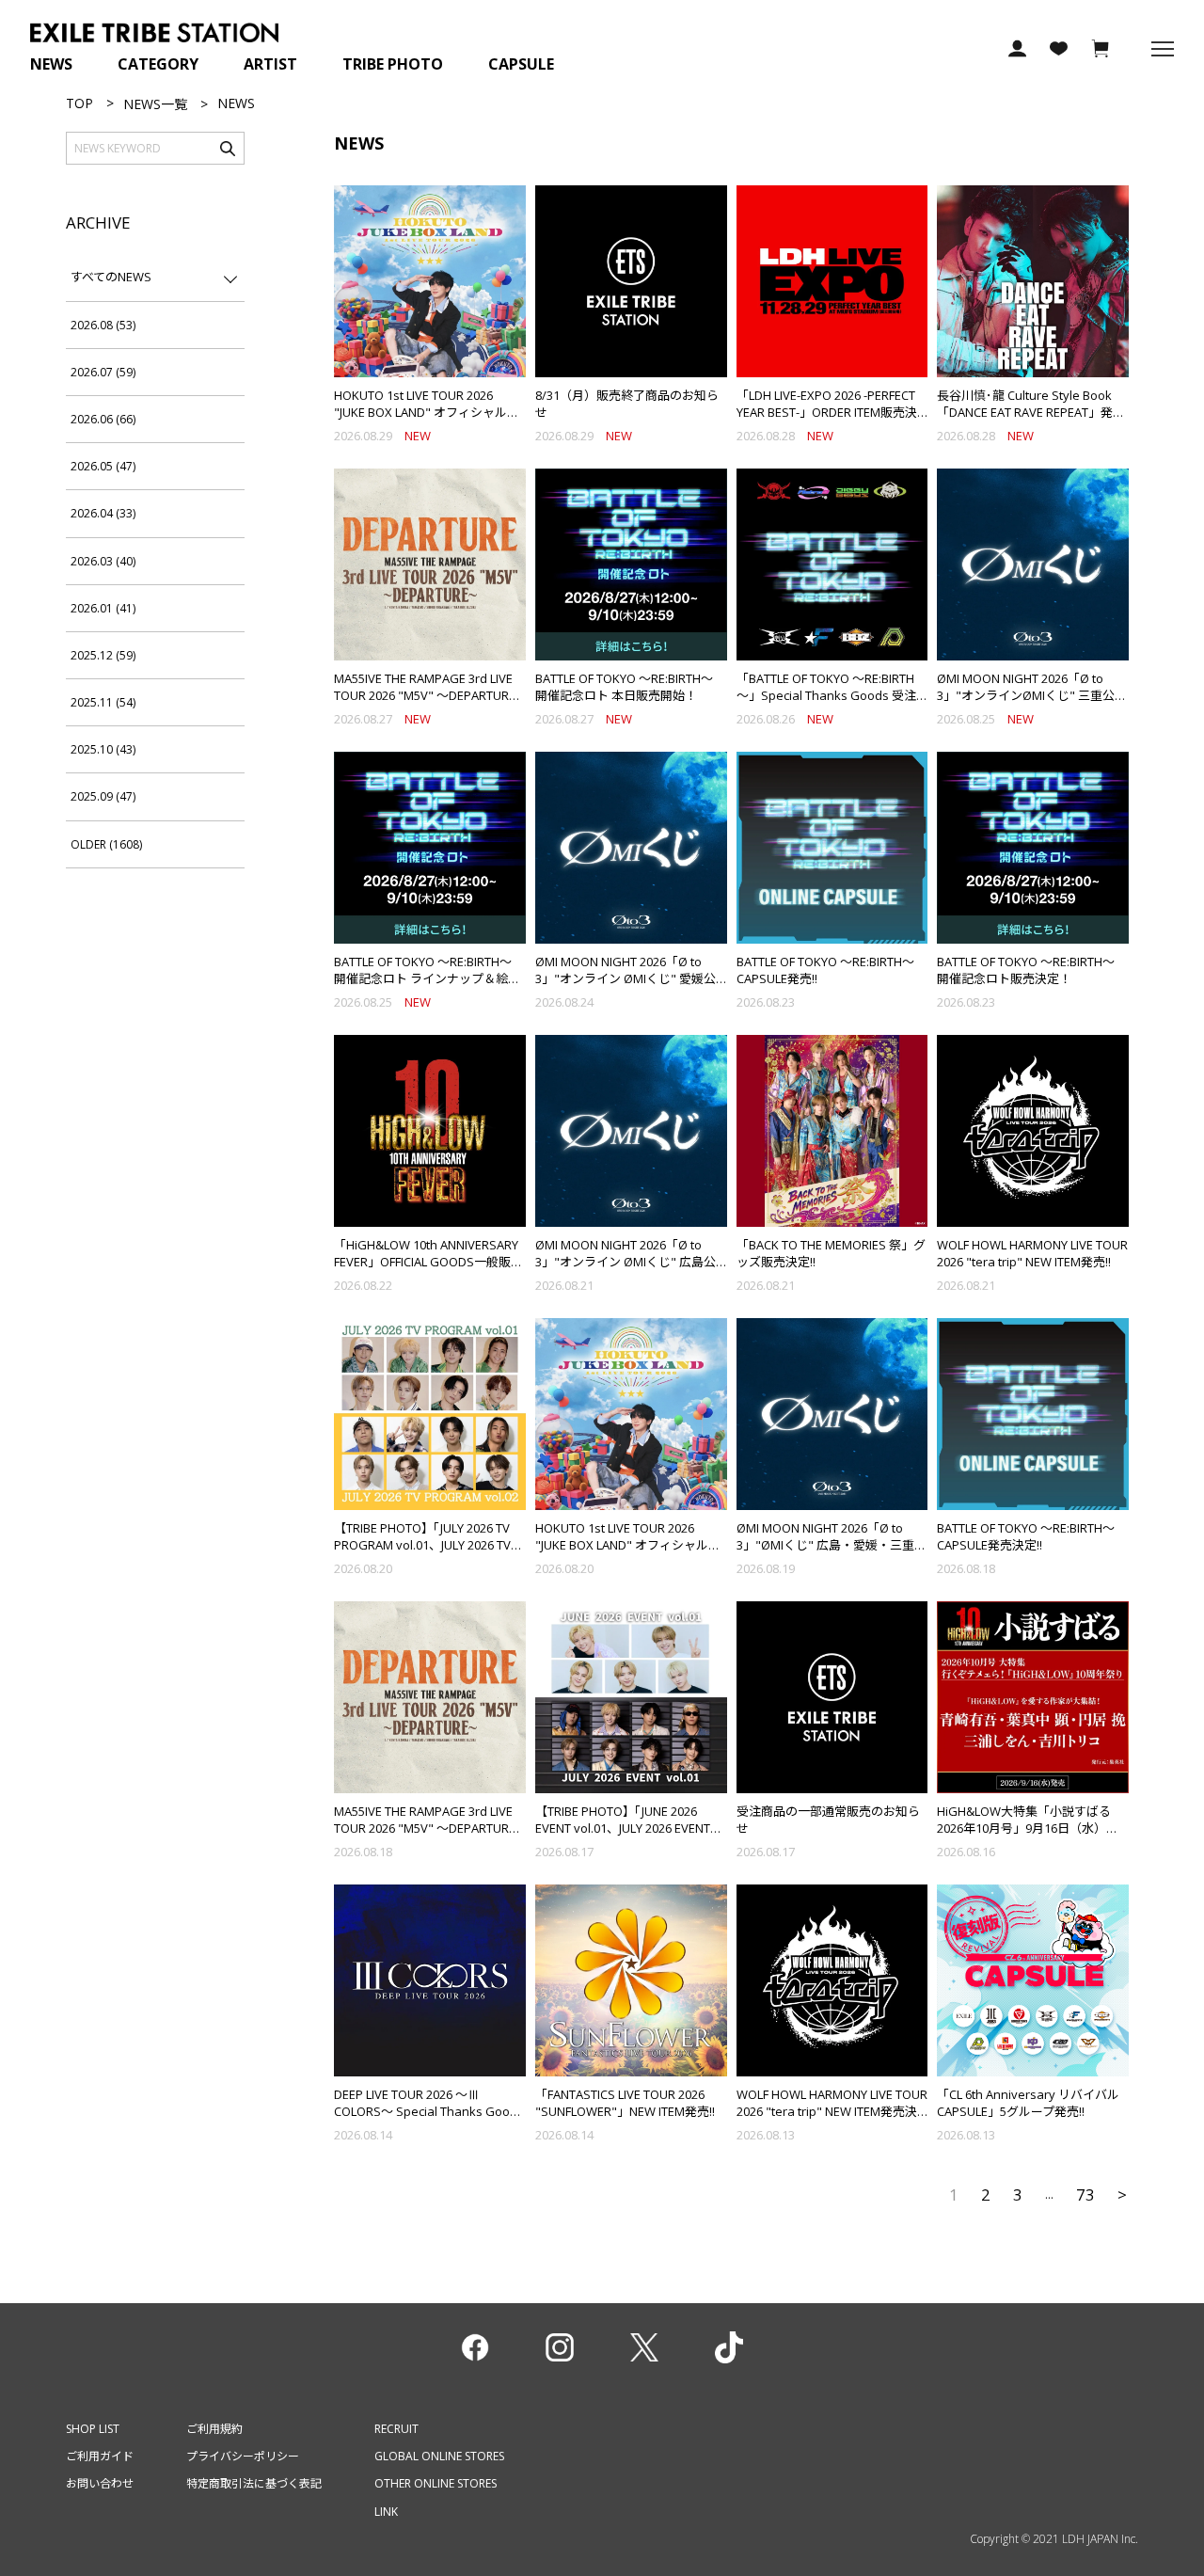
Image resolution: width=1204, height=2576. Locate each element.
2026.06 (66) (103, 419)
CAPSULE (521, 64)
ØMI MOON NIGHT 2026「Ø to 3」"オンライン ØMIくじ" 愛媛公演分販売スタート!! (626, 978)
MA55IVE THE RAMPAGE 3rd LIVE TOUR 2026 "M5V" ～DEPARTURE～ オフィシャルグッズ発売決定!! (425, 1828)
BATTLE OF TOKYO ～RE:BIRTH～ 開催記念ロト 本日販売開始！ (630, 687)
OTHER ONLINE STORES (436, 2483)
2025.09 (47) (103, 796)
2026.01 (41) (103, 608)
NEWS (51, 64)
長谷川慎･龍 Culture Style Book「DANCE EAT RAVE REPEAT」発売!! (1025, 412)
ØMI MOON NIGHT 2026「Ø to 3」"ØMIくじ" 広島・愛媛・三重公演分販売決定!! (832, 1545)
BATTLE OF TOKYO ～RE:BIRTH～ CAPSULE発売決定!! (1026, 1536)
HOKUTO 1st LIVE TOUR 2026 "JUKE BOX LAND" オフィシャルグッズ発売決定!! (628, 1545)
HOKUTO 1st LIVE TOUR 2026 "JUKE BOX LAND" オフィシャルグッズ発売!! (427, 412)
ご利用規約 (214, 2429)
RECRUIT (396, 2429)
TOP (79, 103)
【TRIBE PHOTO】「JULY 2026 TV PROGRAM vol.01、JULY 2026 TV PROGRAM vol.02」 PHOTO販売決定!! (428, 1554)
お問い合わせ (100, 2483)
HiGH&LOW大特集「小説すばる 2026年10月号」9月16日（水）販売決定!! (1028, 1828)
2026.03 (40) (103, 561)
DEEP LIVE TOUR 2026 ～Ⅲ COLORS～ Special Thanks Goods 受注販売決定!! (429, 2111)
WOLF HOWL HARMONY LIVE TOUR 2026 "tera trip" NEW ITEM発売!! (1032, 1253)
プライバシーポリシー (243, 2456)
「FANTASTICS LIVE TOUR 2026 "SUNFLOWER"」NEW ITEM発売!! (625, 2103)
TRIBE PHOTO (393, 64)
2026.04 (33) (103, 513)
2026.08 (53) (103, 325)
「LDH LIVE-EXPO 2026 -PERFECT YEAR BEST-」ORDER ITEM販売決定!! (827, 412)
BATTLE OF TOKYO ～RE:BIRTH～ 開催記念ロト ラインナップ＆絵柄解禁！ (429, 978)
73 (1085, 2194)
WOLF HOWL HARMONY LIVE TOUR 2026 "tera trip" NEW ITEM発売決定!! (832, 2111)
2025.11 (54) (103, 702)
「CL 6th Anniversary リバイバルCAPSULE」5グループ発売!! (1028, 2103)
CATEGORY (158, 64)
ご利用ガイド (100, 2456)
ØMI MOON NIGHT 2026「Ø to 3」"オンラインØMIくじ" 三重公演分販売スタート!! (1032, 695)
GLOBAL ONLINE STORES (439, 2456)
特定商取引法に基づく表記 (254, 2483)
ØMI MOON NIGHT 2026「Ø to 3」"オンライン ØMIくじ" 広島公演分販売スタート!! (626, 1262)
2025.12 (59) (103, 655)
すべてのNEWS (111, 277)
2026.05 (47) (103, 466)
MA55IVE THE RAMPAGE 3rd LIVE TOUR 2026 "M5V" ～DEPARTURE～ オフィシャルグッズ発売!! (425, 695)
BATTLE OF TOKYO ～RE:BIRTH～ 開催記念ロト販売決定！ (1032, 970)
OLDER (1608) (106, 844)
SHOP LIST (93, 2429)
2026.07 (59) (103, 372)
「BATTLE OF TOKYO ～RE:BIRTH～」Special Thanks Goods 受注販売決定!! (826, 695)
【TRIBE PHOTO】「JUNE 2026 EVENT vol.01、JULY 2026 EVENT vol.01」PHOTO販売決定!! (623, 1828)
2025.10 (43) (103, 749)
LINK (386, 2512)
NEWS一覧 (155, 104)
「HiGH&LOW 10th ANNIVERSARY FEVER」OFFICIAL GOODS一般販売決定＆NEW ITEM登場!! (428, 1262)
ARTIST (270, 64)
